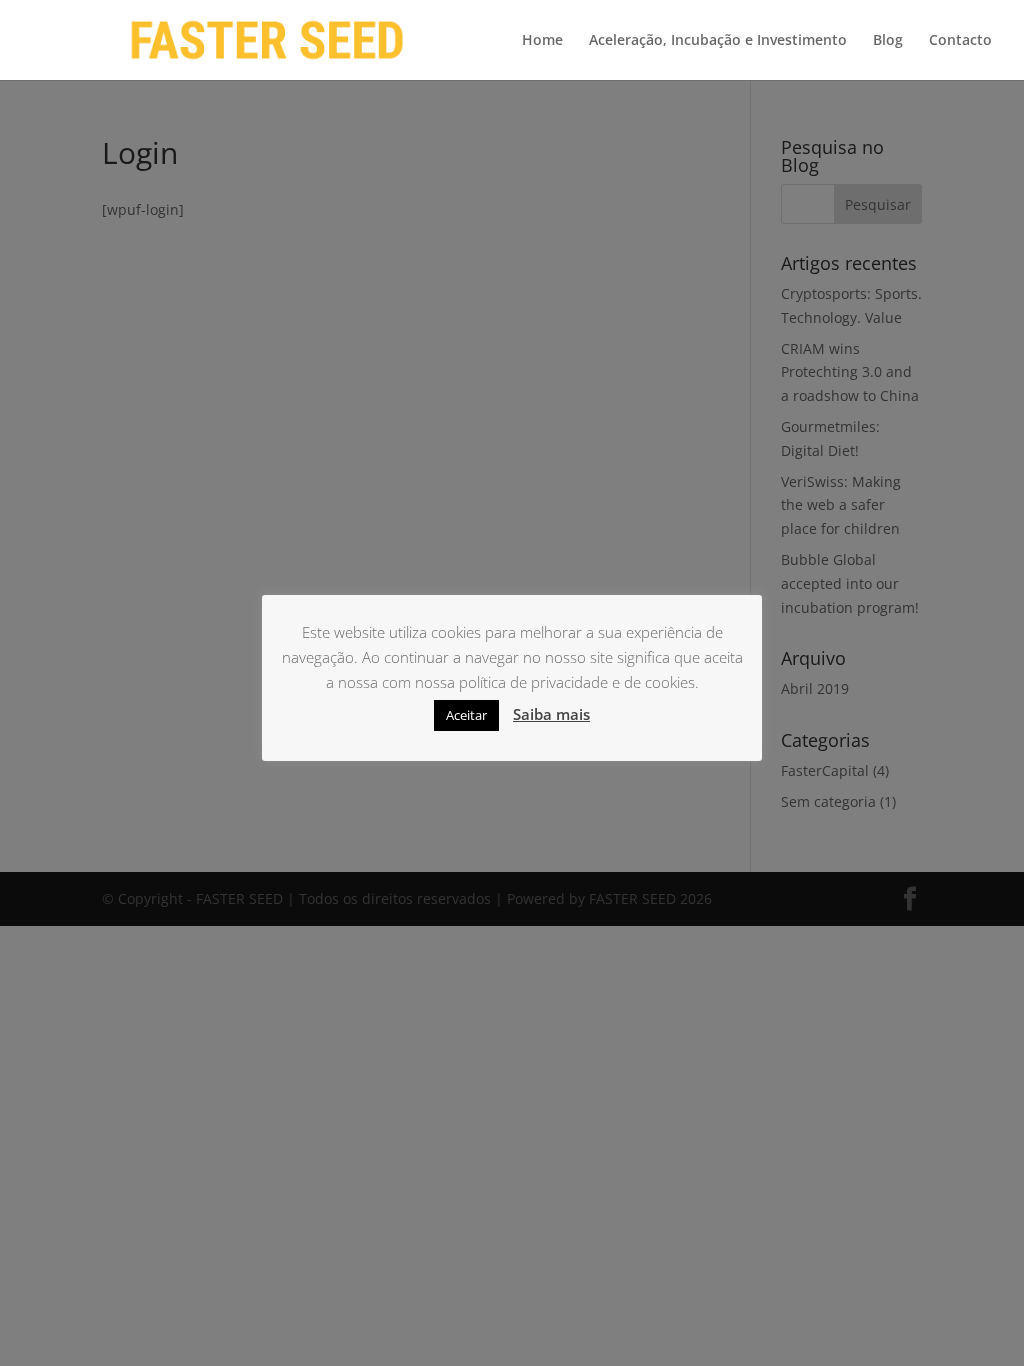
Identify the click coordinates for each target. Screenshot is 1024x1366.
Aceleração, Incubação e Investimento (718, 41)
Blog (888, 41)
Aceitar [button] (466, 715)
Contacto (960, 41)
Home (542, 41)
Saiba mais (551, 714)
